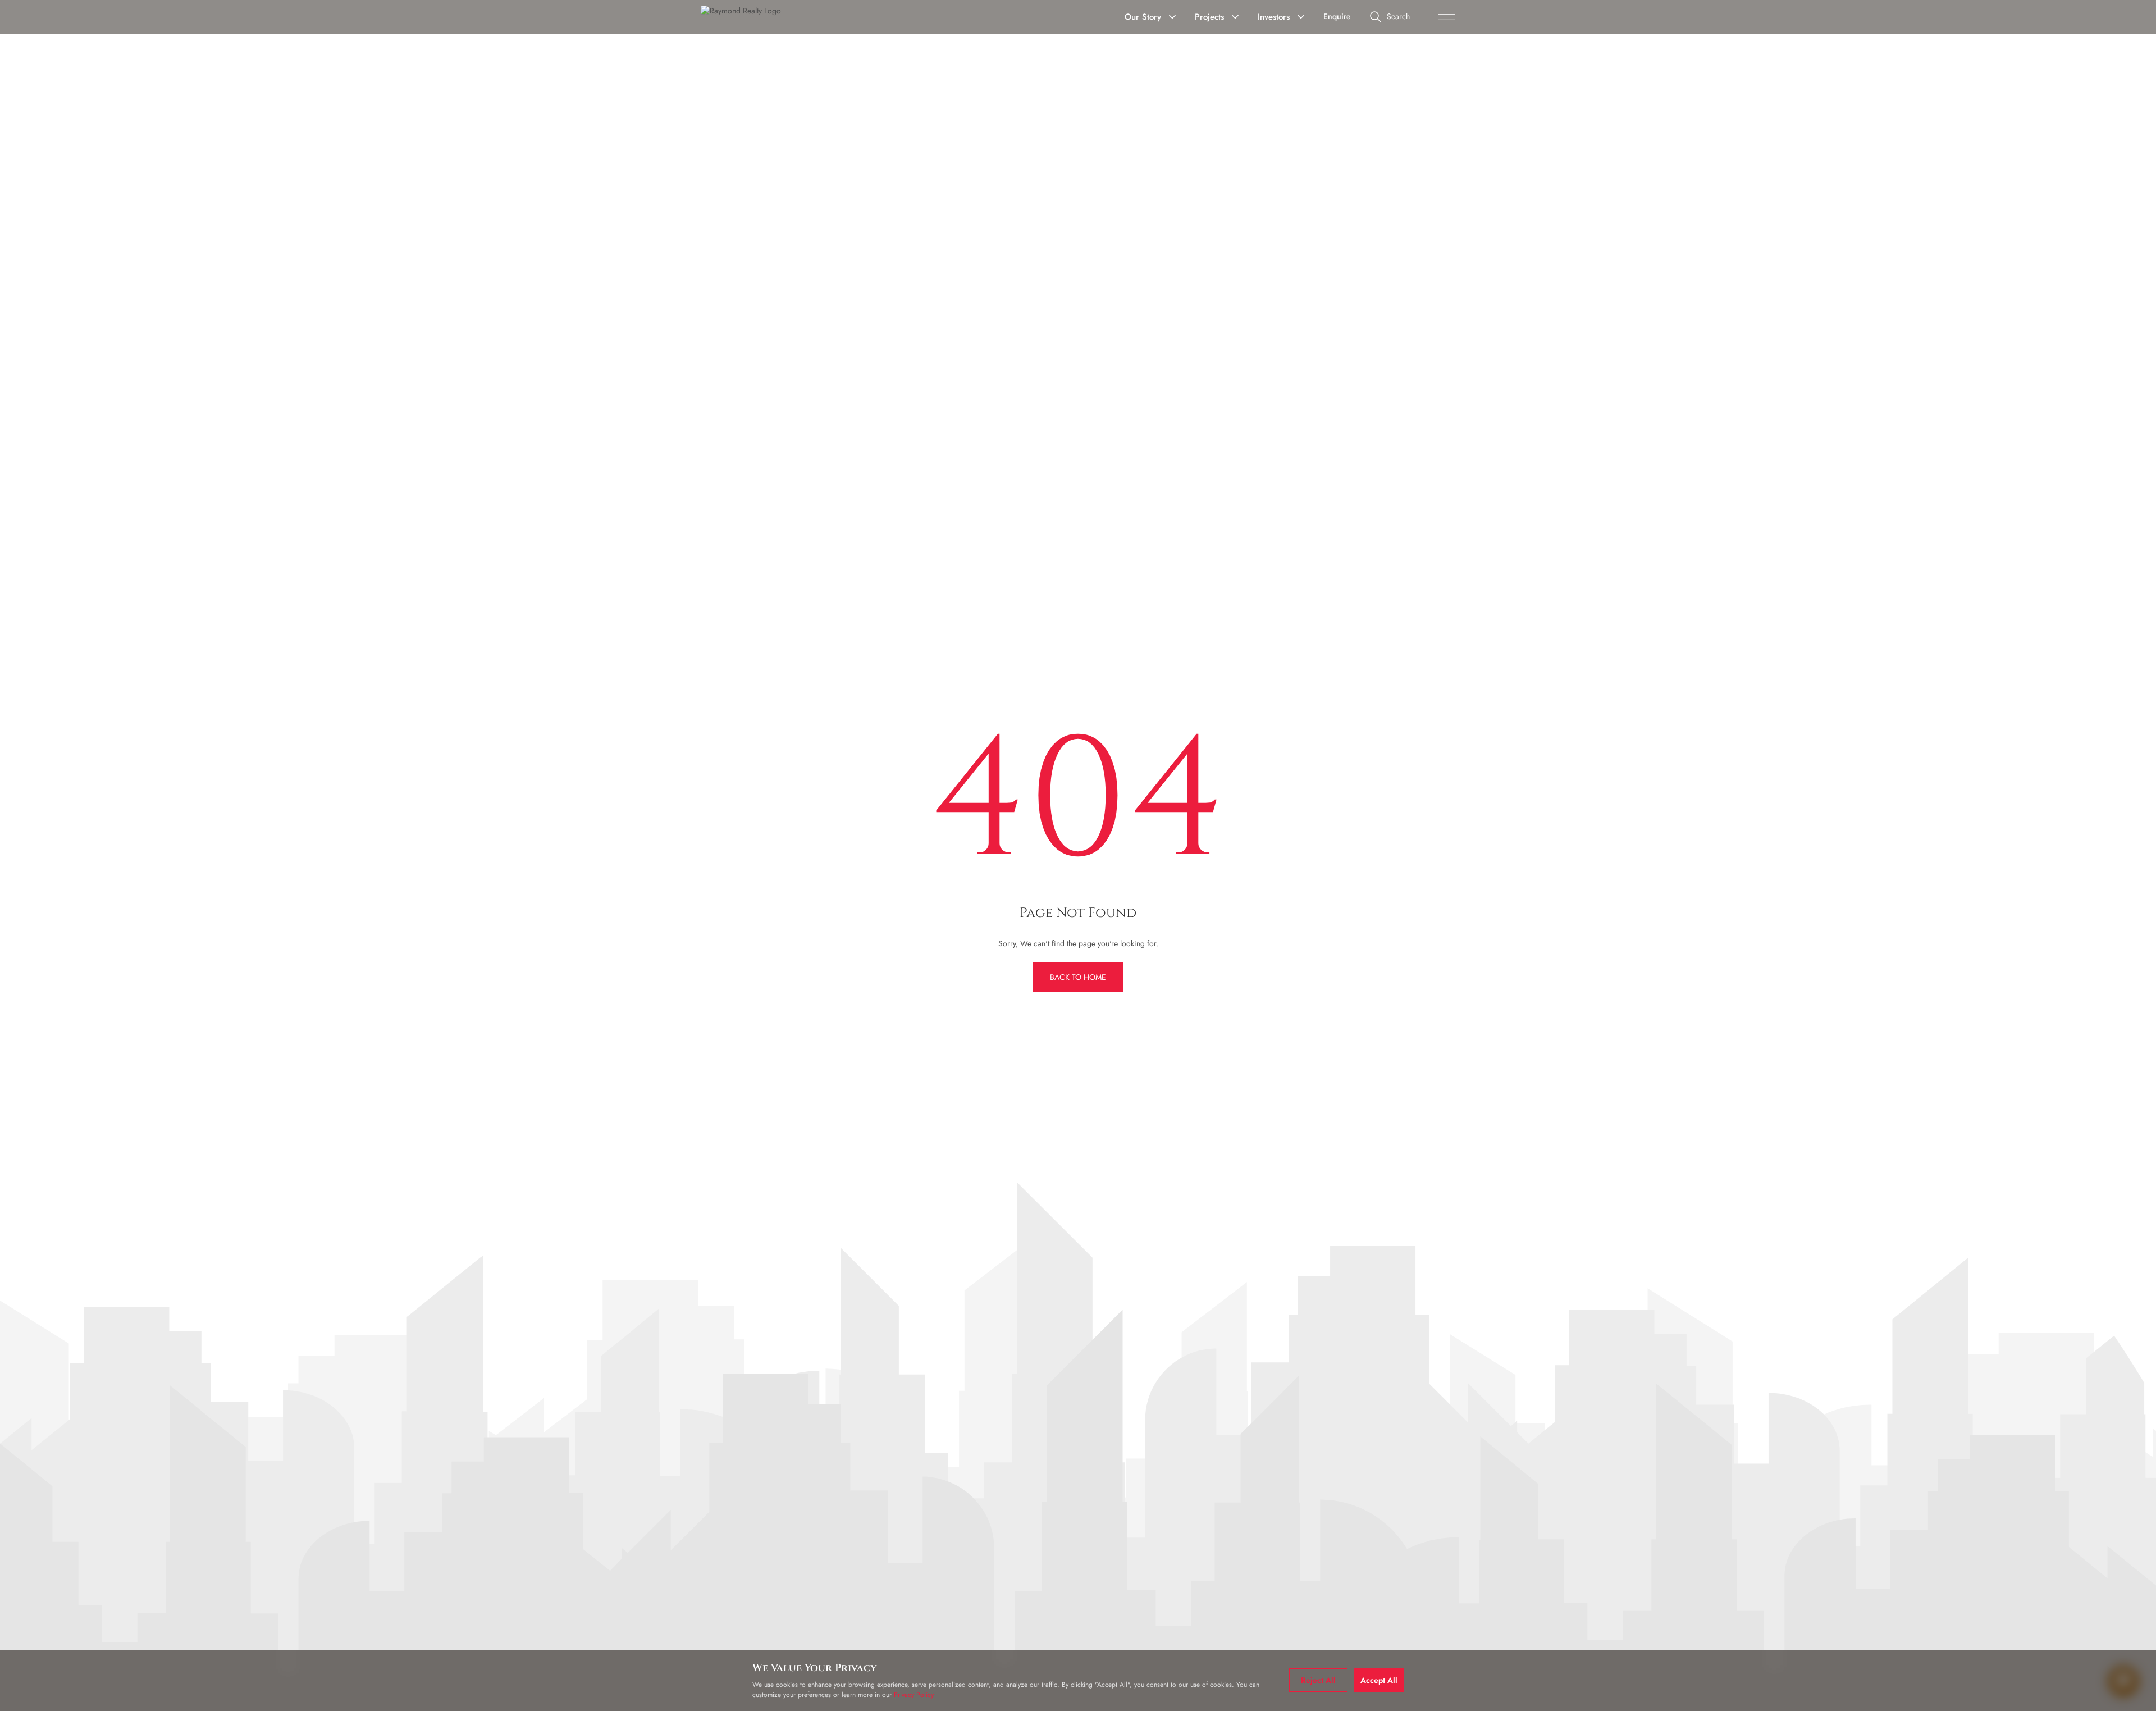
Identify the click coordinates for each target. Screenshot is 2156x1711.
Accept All (1379, 1680)
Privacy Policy (914, 1695)
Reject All (1318, 1680)
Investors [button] (1274, 17)
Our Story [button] (1143, 17)
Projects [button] (1209, 17)
